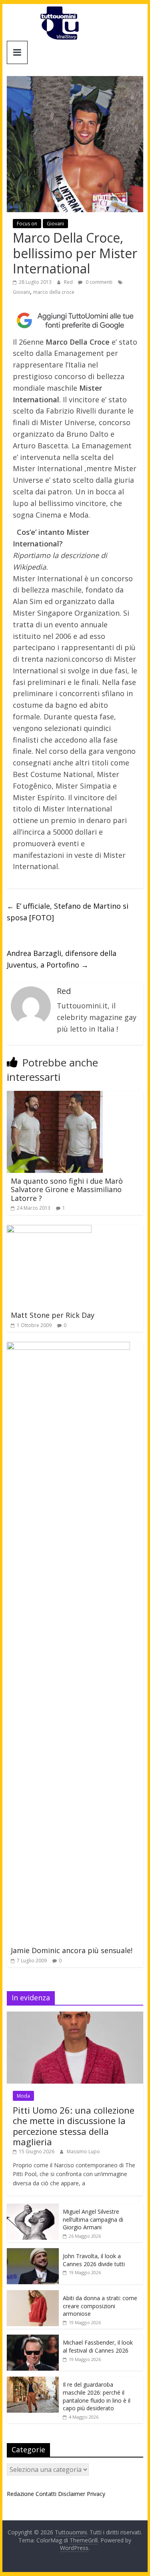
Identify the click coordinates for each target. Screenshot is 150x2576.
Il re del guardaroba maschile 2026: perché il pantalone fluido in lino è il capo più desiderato (97, 2396)
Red (69, 282)
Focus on (27, 224)
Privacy (96, 2494)
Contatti (46, 2494)
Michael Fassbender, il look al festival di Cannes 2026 (98, 2346)
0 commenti (98, 282)
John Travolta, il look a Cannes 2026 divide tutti (94, 2260)
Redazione (20, 2494)
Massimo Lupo (83, 2151)
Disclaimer (72, 2494)
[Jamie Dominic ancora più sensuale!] (68, 1347)
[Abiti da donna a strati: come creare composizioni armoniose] (33, 2294)
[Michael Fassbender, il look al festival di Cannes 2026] (33, 2339)
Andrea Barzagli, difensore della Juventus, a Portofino (62, 959)
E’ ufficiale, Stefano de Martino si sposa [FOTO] (68, 912)
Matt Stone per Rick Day (53, 1315)
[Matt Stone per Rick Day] (49, 1230)
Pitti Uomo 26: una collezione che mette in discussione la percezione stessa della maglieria (74, 2126)
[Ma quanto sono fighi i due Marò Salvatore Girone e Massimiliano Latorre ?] (55, 1096)
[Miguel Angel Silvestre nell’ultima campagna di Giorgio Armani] (33, 2208)
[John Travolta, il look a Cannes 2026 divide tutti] (33, 2252)
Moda (23, 2096)
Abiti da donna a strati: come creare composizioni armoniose (100, 2306)
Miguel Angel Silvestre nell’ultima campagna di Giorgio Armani (93, 2219)
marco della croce (54, 292)
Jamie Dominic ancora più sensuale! (72, 1950)
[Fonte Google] (75, 321)
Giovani (55, 224)
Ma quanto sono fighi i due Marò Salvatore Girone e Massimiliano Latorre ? (67, 1190)
